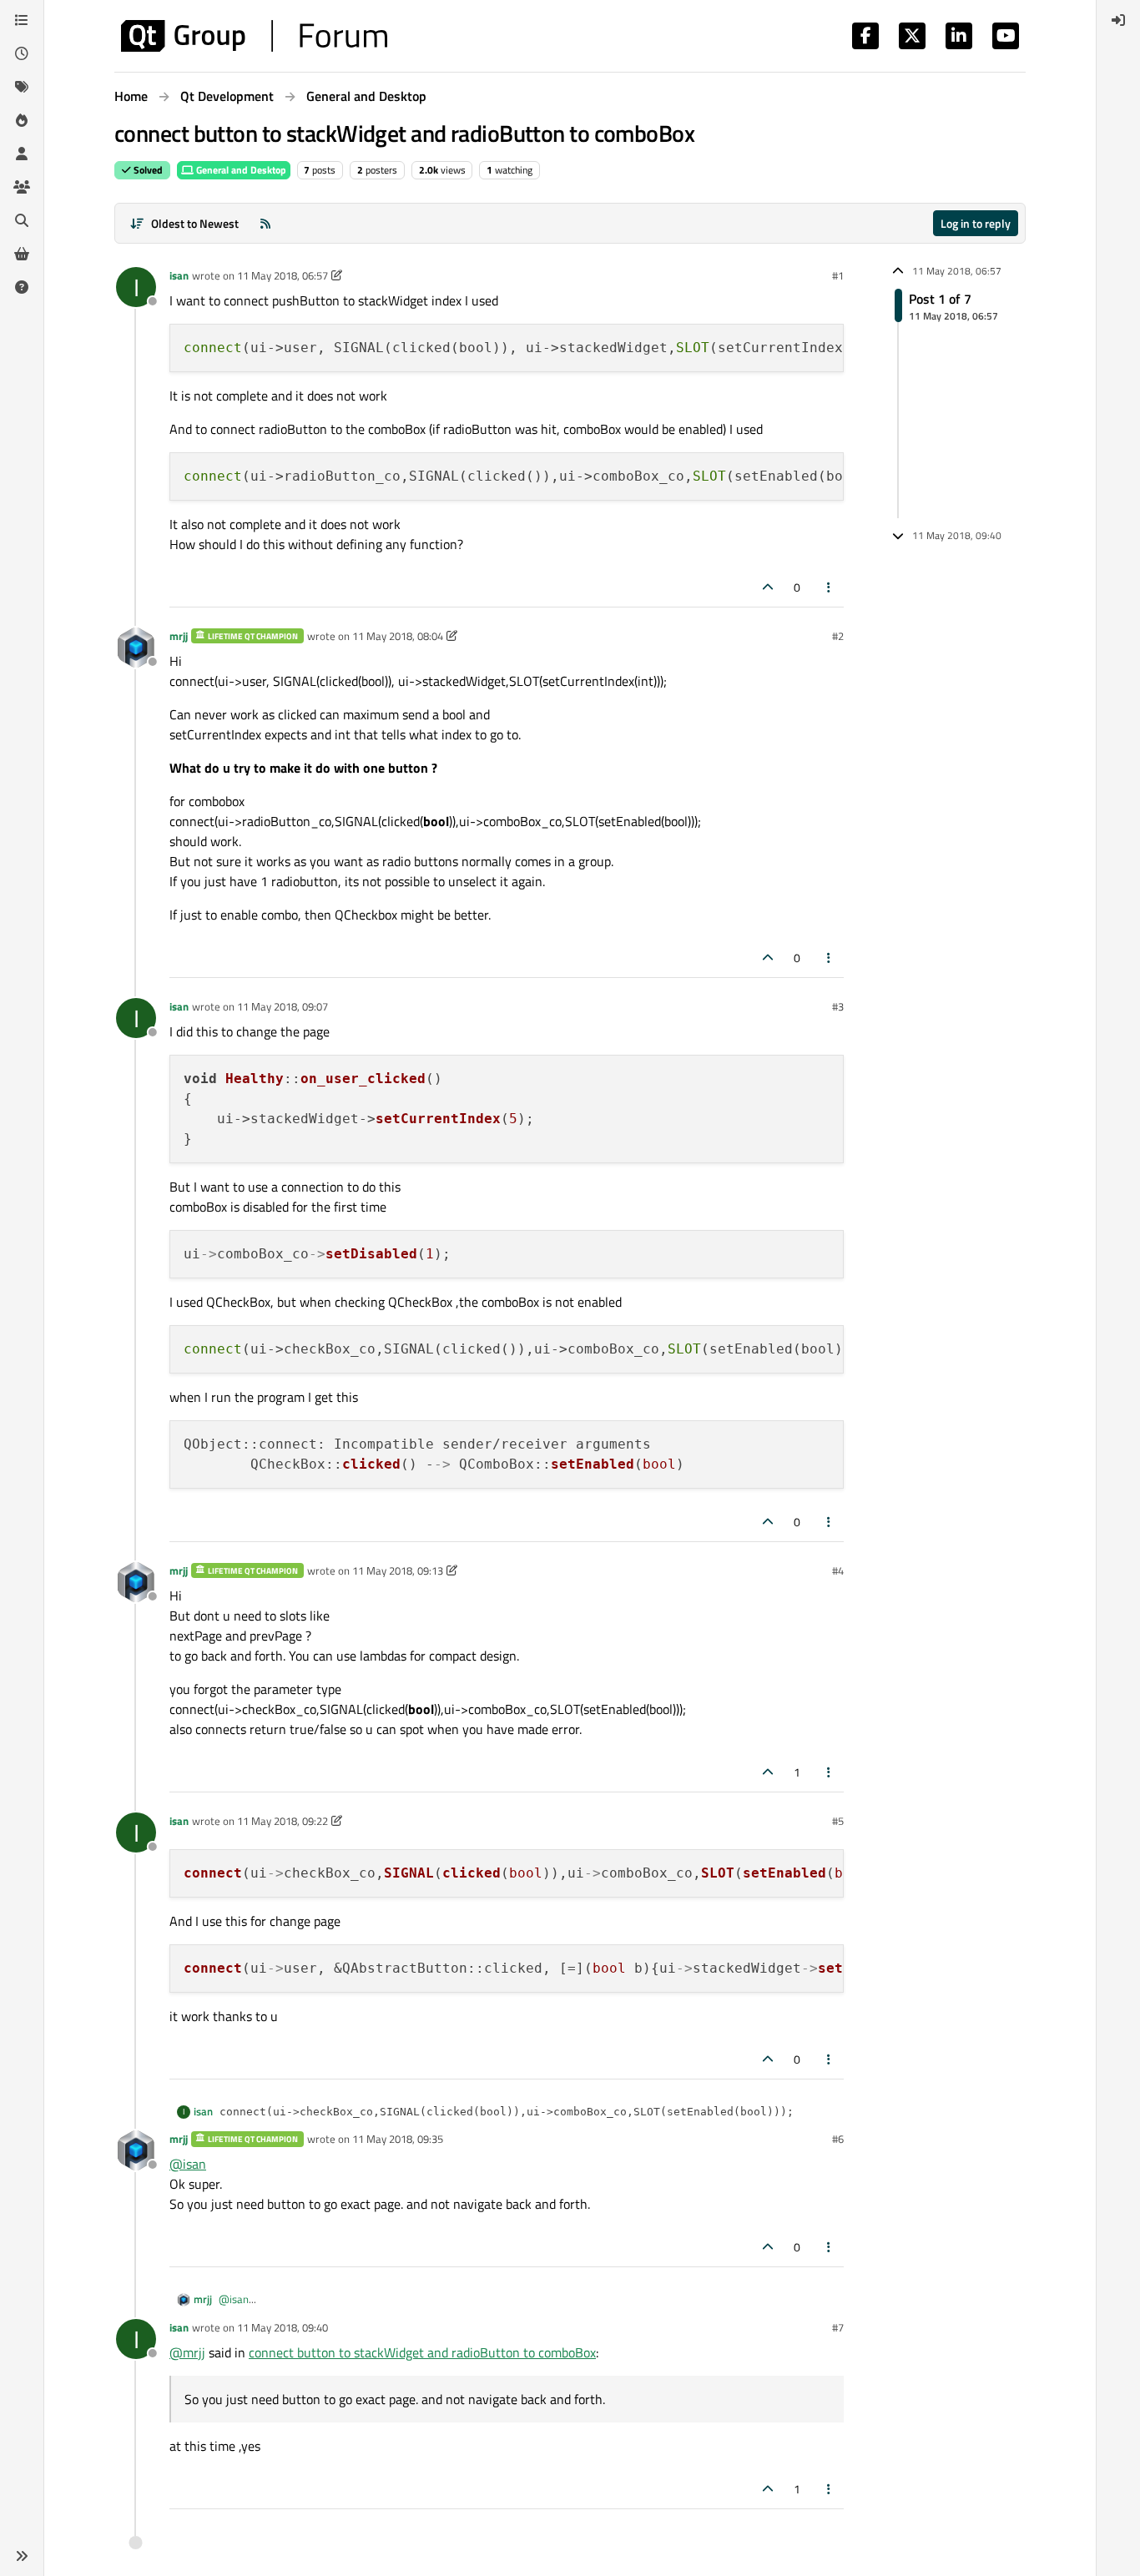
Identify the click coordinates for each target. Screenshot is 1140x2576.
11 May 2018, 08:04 (398, 636)
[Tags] (22, 87)
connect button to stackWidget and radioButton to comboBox (422, 2352)
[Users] (22, 154)
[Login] (1118, 20)
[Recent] (22, 53)
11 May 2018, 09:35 (398, 2139)
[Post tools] (830, 587)
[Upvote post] (768, 587)
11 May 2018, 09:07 (282, 1006)
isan (179, 275)
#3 (838, 1006)
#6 (838, 2139)
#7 (838, 2327)
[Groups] (22, 187)
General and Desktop (240, 170)
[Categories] (22, 20)
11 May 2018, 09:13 (398, 1570)
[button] (22, 2556)
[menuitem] (1118, 20)
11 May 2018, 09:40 (282, 2327)
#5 (838, 1821)
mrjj (179, 636)
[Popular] (22, 120)
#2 (838, 636)
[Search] (22, 220)
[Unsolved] (22, 287)
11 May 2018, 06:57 (282, 275)
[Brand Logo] (254, 36)
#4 (838, 1570)
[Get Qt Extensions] (22, 254)
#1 (838, 275)
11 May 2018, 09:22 (282, 1821)
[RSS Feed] (265, 223)
